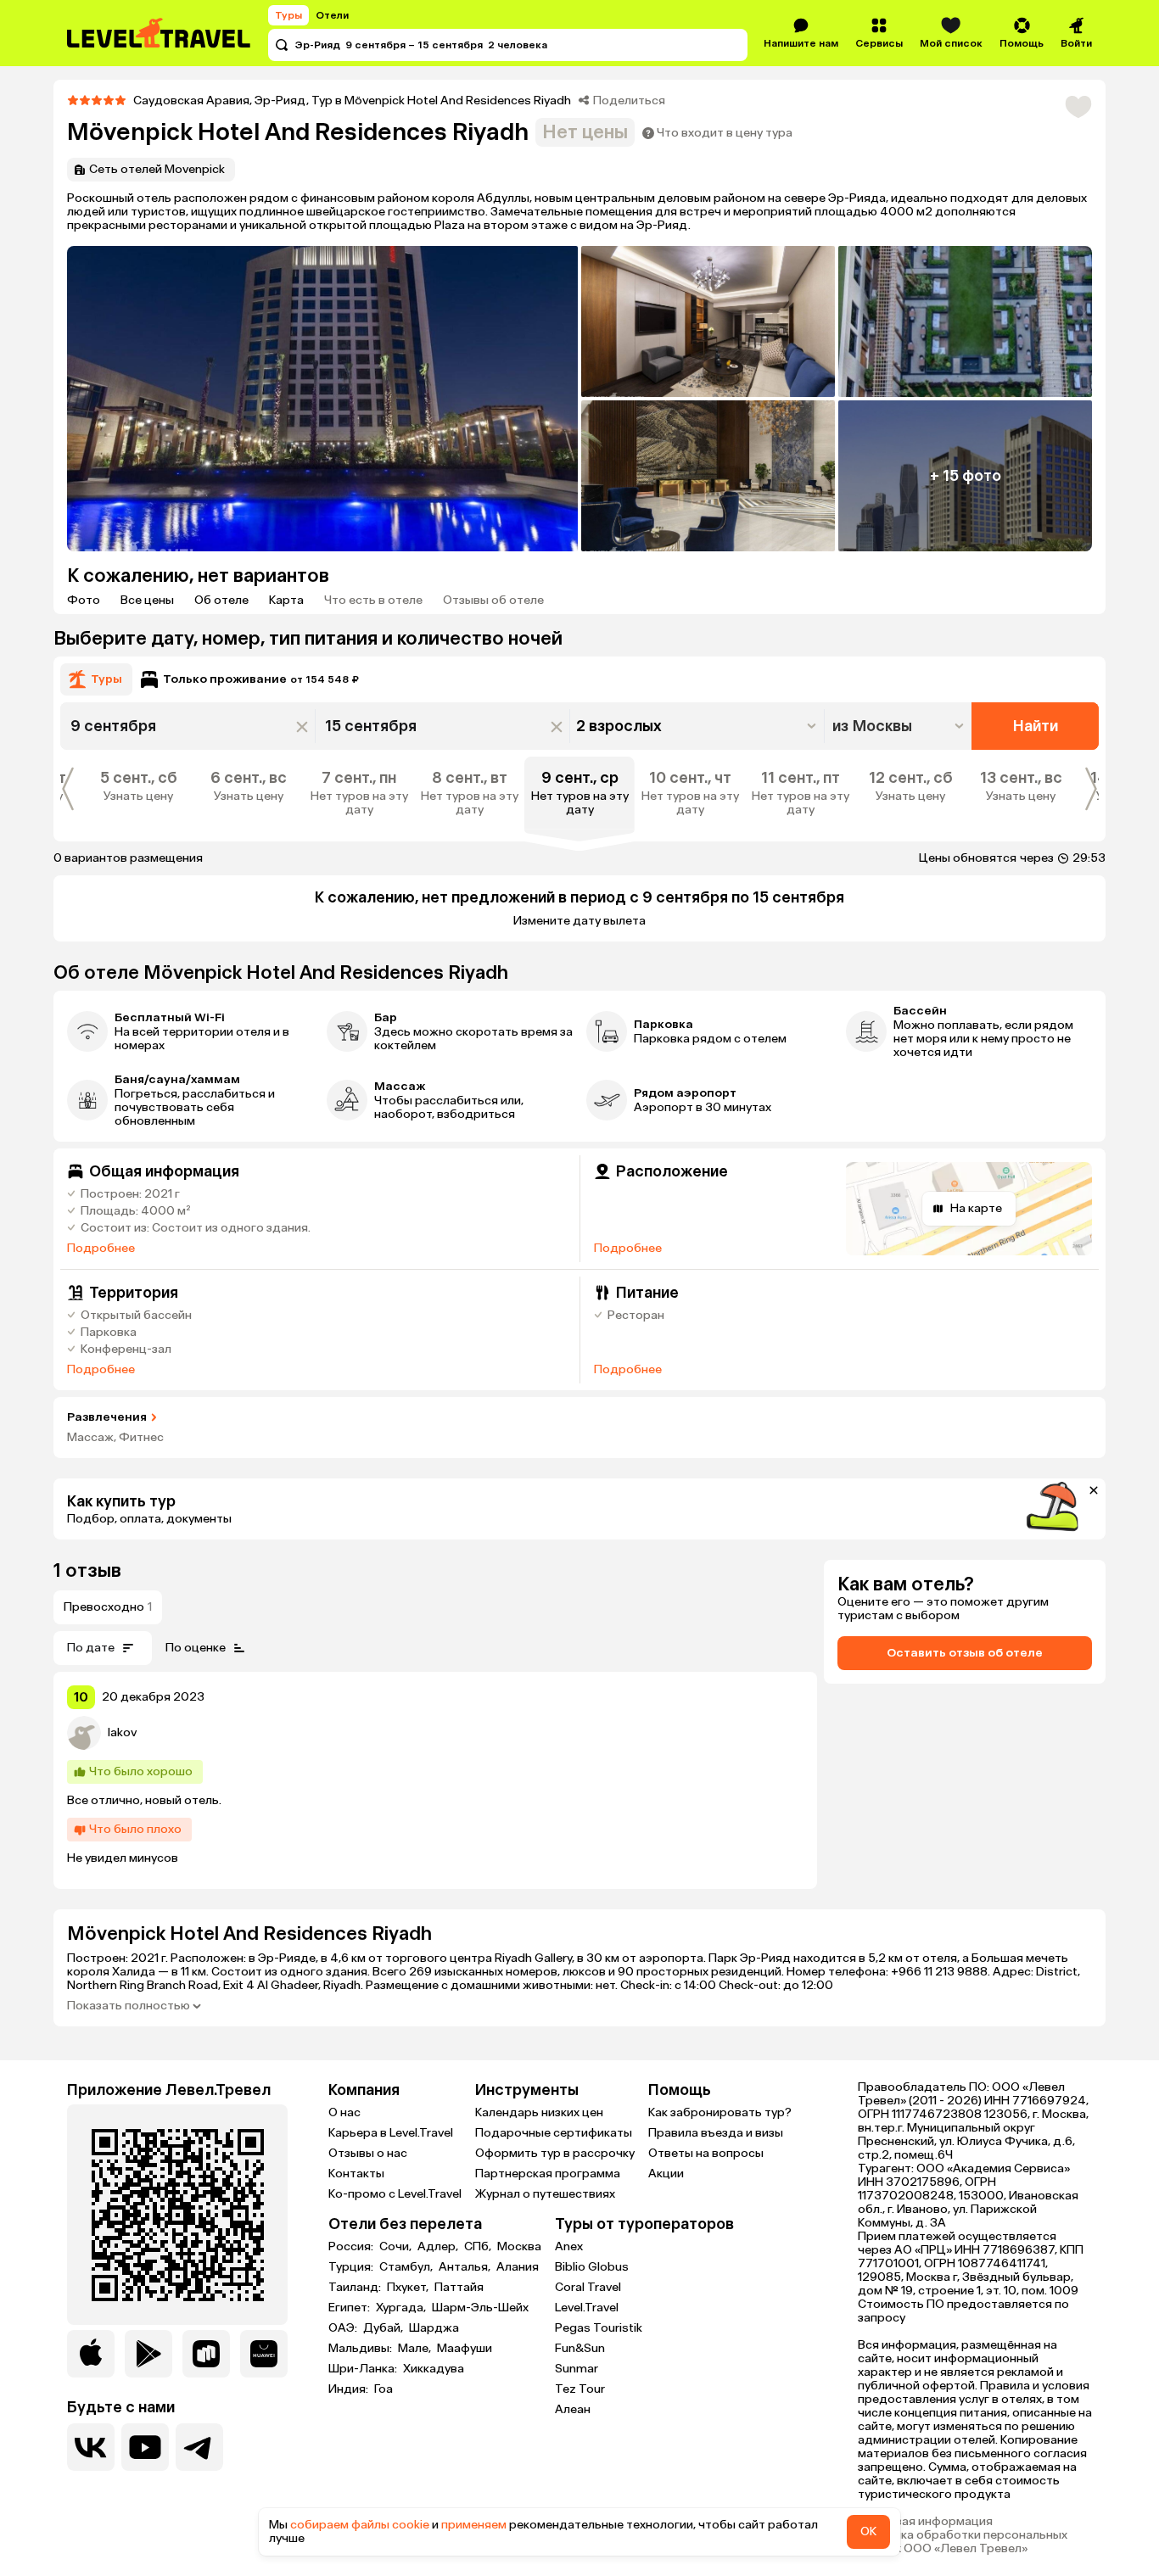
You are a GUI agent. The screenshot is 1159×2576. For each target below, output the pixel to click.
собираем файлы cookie (360, 2525)
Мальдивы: (361, 2349)
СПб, (479, 2247)
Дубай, (384, 2328)
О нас (344, 2112)
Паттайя (459, 2288)
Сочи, (397, 2247)
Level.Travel (587, 2308)
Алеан (573, 2409)
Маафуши (465, 2349)
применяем (474, 2525)
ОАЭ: (344, 2328)
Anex (569, 2246)
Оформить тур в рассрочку (555, 2153)
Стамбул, (407, 2267)
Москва (519, 2247)
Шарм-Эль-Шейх (480, 2308)
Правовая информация (925, 2522)
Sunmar (577, 2369)
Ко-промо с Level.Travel (395, 2194)
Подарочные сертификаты (554, 2133)
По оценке (196, 1648)
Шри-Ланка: (364, 2369)
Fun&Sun (580, 2348)
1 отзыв (87, 1570)
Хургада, (402, 2308)
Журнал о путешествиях (545, 2194)
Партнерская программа (548, 2174)
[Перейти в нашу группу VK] (91, 2447)
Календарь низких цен (539, 2112)
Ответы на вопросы (706, 2153)
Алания (518, 2267)
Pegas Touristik (599, 2328)
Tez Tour (580, 2389)
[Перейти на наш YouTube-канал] (145, 2447)
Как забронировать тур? (720, 2112)
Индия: (350, 2389)
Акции (666, 2174)
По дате (91, 1648)
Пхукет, (409, 2288)
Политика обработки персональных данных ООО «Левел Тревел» (963, 2542)
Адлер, (439, 2247)
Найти (1036, 726)
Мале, (416, 2349)
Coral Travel (588, 2287)
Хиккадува (434, 2369)
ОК (868, 2531)
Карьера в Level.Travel (391, 2133)
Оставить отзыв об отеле (965, 1653)
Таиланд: (356, 2288)
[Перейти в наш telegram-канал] (199, 2447)
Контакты (356, 2174)
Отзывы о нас (368, 2153)
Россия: (352, 2247)
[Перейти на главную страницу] (160, 33)
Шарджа (434, 2328)
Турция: (352, 2267)
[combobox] (900, 726)
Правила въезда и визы (716, 2133)
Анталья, (466, 2267)
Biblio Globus (592, 2267)
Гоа (384, 2389)
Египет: (350, 2308)
